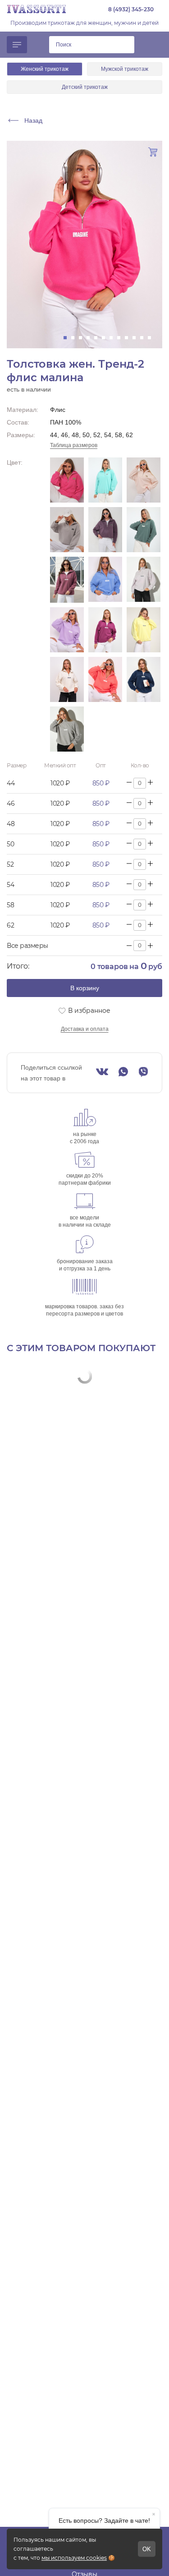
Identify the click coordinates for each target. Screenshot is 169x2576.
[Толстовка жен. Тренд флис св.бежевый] (144, 480)
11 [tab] (144, 338)
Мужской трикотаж (125, 69)
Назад (33, 120)
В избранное (89, 1011)
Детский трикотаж (85, 87)
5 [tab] (98, 338)
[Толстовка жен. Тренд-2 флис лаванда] (67, 630)
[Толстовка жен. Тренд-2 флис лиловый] (105, 630)
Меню (17, 45)
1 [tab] (68, 338)
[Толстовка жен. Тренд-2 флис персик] (105, 679)
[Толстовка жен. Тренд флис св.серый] (67, 530)
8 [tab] (121, 338)
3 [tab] (83, 338)
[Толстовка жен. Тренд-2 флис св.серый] (67, 729)
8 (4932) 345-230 (131, 9)
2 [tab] (75, 338)
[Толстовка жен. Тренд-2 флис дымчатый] (144, 580)
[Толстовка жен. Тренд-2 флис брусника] (67, 580)
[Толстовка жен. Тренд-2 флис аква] (144, 530)
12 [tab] (152, 338)
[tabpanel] (84, 245)
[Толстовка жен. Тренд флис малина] (67, 480)
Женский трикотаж (45, 69)
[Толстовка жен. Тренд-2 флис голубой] (105, 580)
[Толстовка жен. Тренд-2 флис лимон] (144, 630)
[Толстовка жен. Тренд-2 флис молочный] (67, 679)
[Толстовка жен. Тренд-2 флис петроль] (144, 679)
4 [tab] (91, 338)
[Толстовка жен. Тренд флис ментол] (105, 480)
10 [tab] (137, 338)
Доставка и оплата (85, 1029)
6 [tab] (106, 338)
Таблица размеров (74, 445)
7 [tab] (114, 338)
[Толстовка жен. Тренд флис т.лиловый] (105, 530)
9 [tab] (129, 338)
